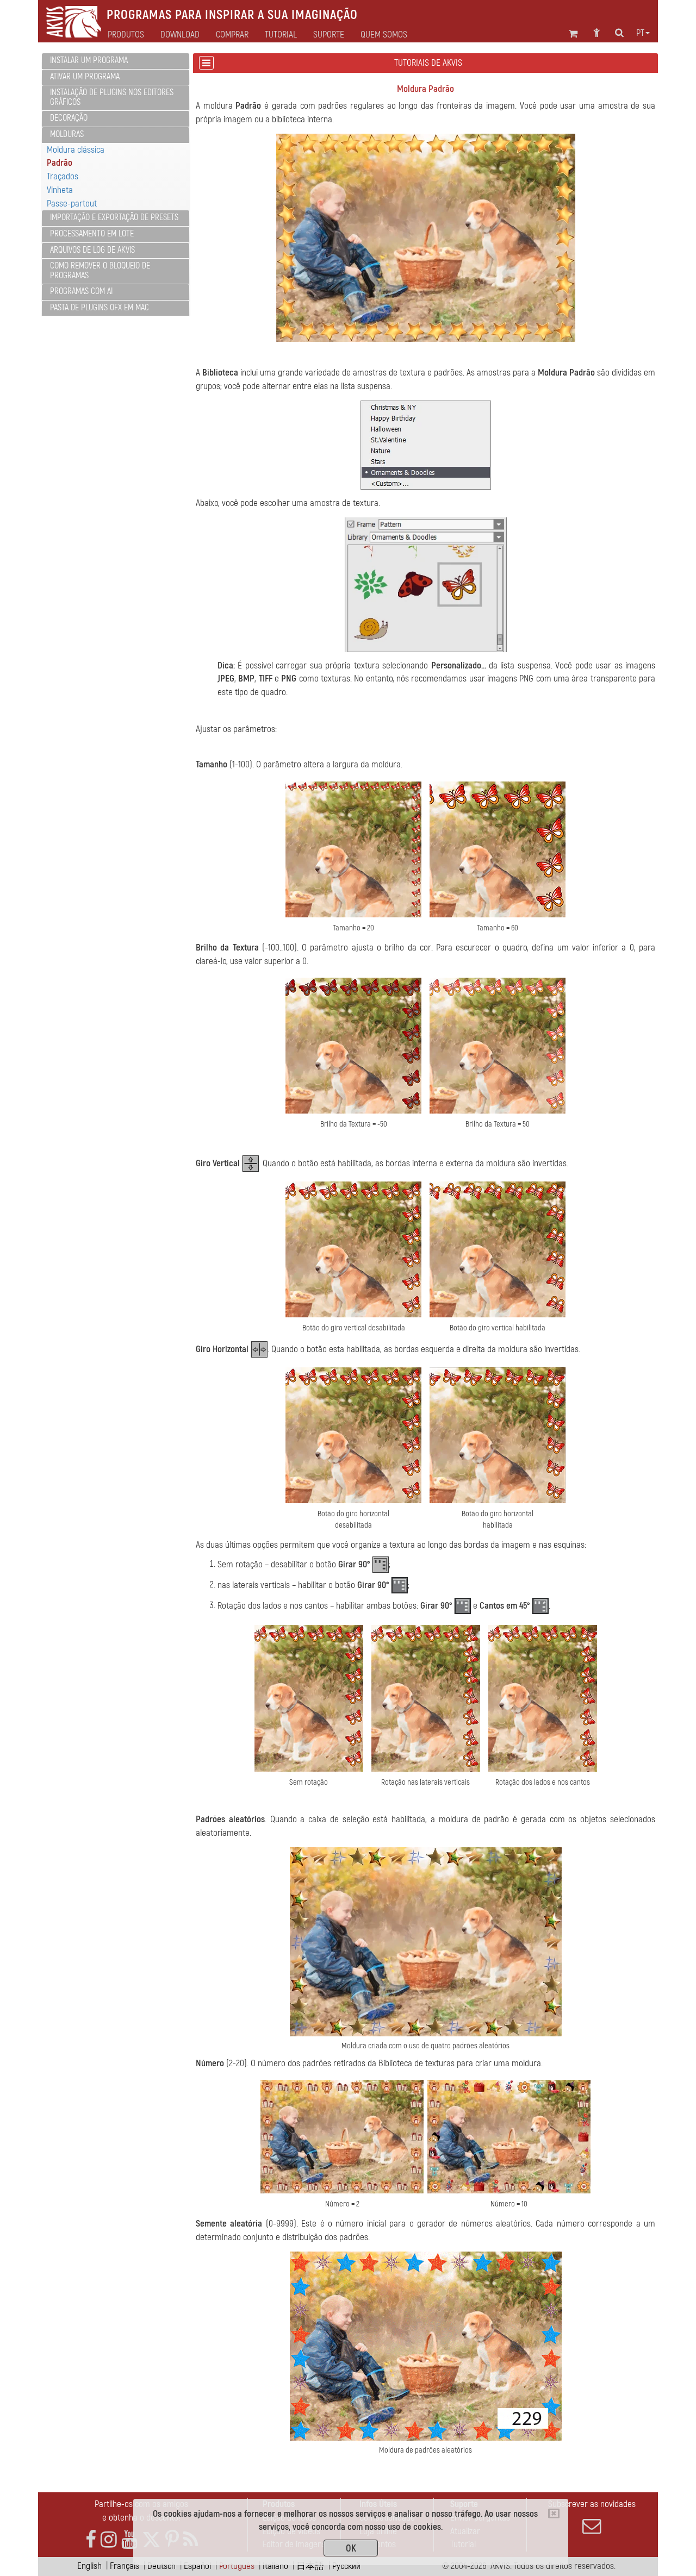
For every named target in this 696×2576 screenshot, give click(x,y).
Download (180, 35)
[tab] (116, 61)
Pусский (346, 2566)
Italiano (275, 2566)
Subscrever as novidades (592, 2504)
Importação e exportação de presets (114, 217)
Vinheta (60, 190)
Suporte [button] (329, 35)
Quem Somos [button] (384, 35)
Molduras (67, 134)
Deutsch (161, 2566)
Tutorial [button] (281, 35)
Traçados (63, 176)
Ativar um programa (85, 77)
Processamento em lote (92, 234)
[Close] (554, 2514)
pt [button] (640, 33)
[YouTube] (129, 2540)
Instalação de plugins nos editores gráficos (112, 97)
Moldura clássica (76, 150)
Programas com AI (81, 291)
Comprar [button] (232, 35)
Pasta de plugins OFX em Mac (100, 308)
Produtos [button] (126, 35)
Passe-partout (72, 204)
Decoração (69, 118)
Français (125, 2566)
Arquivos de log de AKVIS (92, 250)
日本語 (310, 2566)
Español (197, 2566)
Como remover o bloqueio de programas (100, 271)
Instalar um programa (89, 60)
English (89, 2566)
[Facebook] (91, 2540)
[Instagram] (109, 2540)
